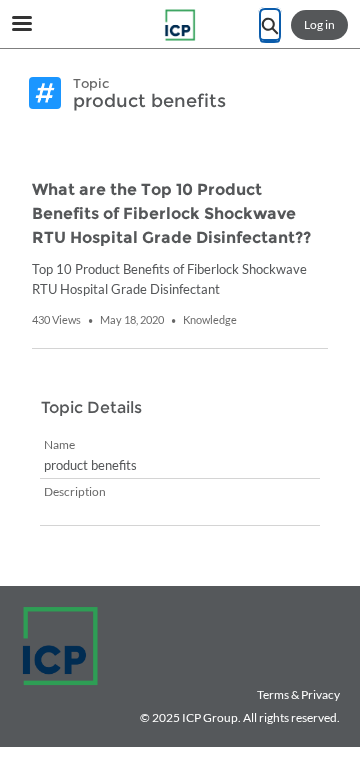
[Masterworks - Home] (180, 25)
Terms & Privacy (298, 694)
